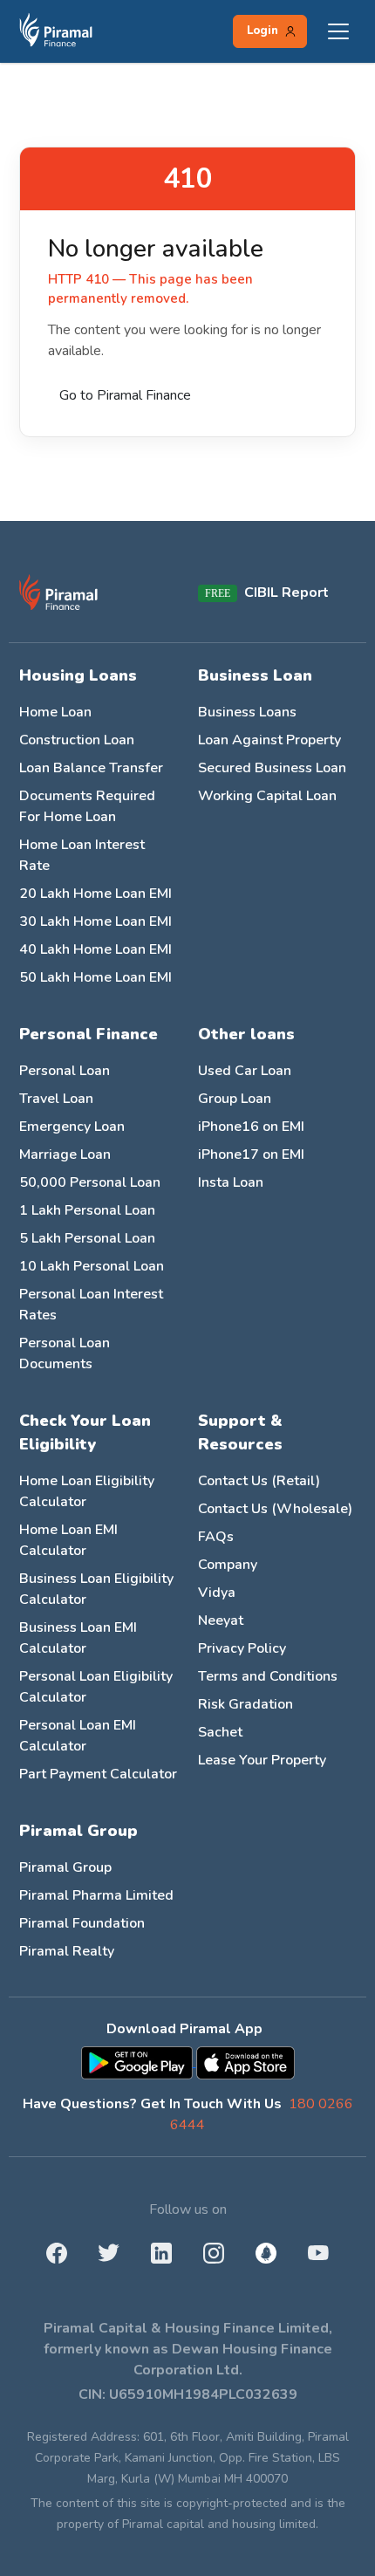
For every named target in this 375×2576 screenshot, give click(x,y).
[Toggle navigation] (338, 31)
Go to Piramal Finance (125, 395)
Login (262, 31)
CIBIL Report (286, 593)
